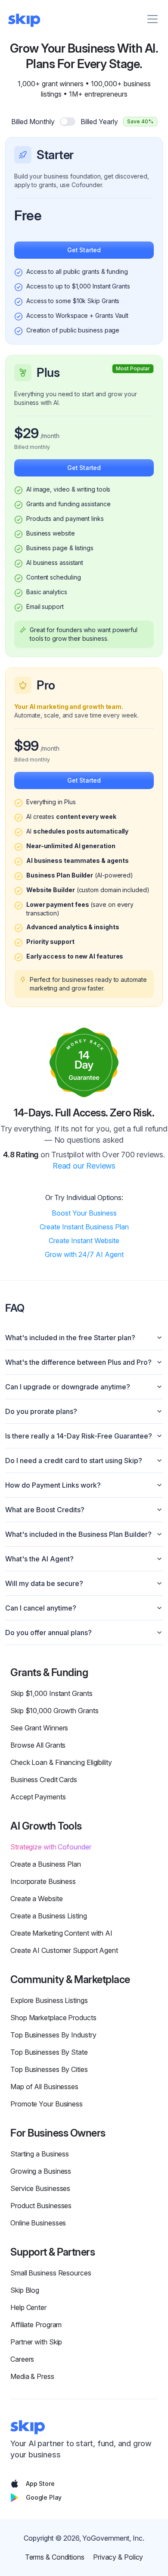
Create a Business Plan (46, 1864)
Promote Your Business (47, 2104)
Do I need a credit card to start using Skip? (74, 1460)
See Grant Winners (39, 1728)
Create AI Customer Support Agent (64, 1950)
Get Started (84, 250)
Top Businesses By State (49, 2052)
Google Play (44, 2497)
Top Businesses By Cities (49, 2069)
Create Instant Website (84, 1241)
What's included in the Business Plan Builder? (78, 1534)
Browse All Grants (38, 1745)
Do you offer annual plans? (48, 1633)
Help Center (28, 2307)
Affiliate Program (36, 2325)
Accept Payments (38, 1797)
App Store (40, 2484)
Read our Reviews (84, 1166)
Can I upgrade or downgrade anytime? (68, 1387)
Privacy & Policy (118, 2557)
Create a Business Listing (49, 1916)
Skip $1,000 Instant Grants (51, 1693)
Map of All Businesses (44, 2087)
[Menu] (152, 19)
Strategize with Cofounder (51, 1847)
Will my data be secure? (44, 1583)
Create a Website (36, 1899)
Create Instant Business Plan (84, 1227)
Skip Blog (25, 2290)
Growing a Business (41, 2171)
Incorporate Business (43, 1881)
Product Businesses (41, 2206)
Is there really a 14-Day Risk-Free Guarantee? (79, 1436)
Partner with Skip (36, 2342)
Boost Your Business (84, 1213)
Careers (22, 2359)
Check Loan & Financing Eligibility (61, 1762)
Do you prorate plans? (41, 1411)
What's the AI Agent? (39, 1559)
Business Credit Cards (44, 1780)
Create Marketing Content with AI (61, 1933)
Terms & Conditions (55, 2557)
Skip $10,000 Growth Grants (54, 1711)
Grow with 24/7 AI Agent (84, 1254)
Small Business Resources (51, 2273)
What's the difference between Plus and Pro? (78, 1362)
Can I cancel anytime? (41, 1608)
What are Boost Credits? (45, 1510)
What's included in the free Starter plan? (70, 1338)
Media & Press (32, 2376)
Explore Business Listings (49, 2000)
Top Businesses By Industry (53, 2035)
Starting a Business (40, 2154)
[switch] (68, 122)
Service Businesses (40, 2188)
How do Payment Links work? (53, 1485)
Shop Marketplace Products (53, 2018)
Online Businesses (38, 2223)
